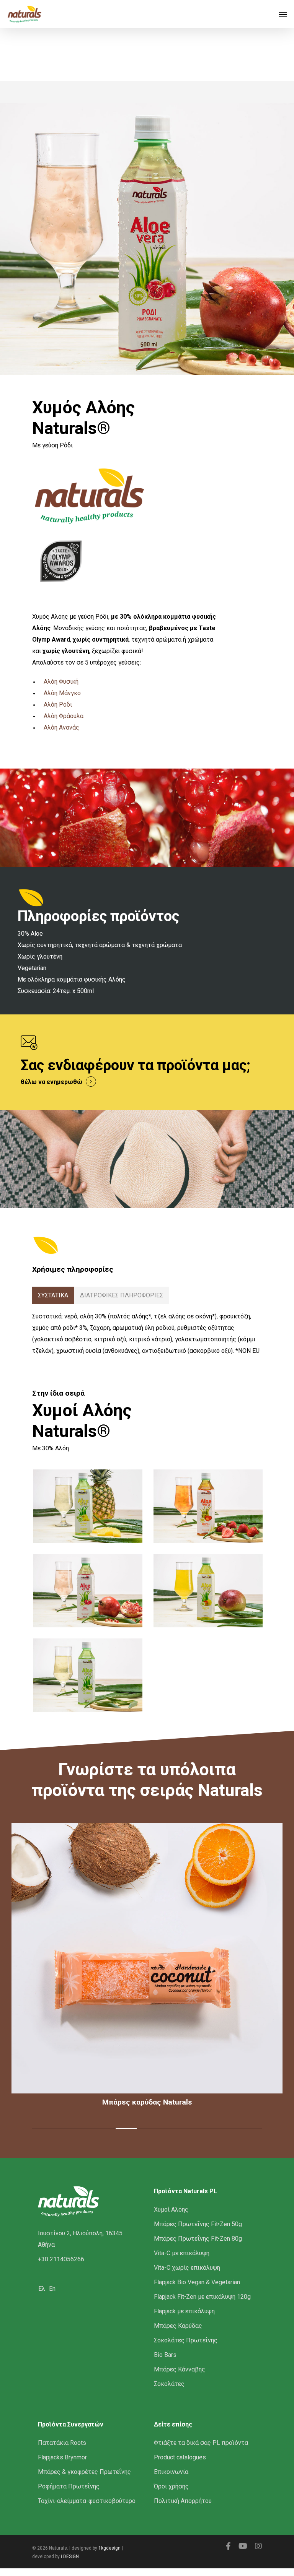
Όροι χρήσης (171, 2486)
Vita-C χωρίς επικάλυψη (187, 2268)
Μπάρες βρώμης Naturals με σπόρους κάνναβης (176, 2102)
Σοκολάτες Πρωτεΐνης (186, 2340)
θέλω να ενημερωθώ (51, 1082)
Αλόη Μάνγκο (62, 693)
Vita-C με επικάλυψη (182, 2253)
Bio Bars (165, 2355)
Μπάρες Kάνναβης (180, 2369)
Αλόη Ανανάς (61, 727)
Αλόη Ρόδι (58, 705)
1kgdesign (109, 2548)
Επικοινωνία (171, 2472)
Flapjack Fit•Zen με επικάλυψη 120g (202, 2297)
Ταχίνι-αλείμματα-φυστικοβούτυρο (87, 2501)
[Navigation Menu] (283, 14)
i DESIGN (70, 2556)
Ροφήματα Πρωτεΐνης (69, 2486)
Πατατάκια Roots (62, 2443)
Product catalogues (180, 2457)
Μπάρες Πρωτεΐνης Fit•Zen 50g (198, 2224)
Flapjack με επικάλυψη (184, 2311)
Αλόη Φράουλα (64, 716)
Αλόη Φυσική (61, 682)
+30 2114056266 (61, 2259)
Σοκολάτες (169, 2384)
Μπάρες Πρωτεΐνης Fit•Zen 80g (198, 2239)
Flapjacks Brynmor (62, 2457)
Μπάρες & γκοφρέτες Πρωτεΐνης (84, 2472)
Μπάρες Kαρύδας (178, 2326)
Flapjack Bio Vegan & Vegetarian (197, 2282)
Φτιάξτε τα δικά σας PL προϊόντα (201, 2443)
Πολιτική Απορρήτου (183, 2501)
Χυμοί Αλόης (171, 2210)
